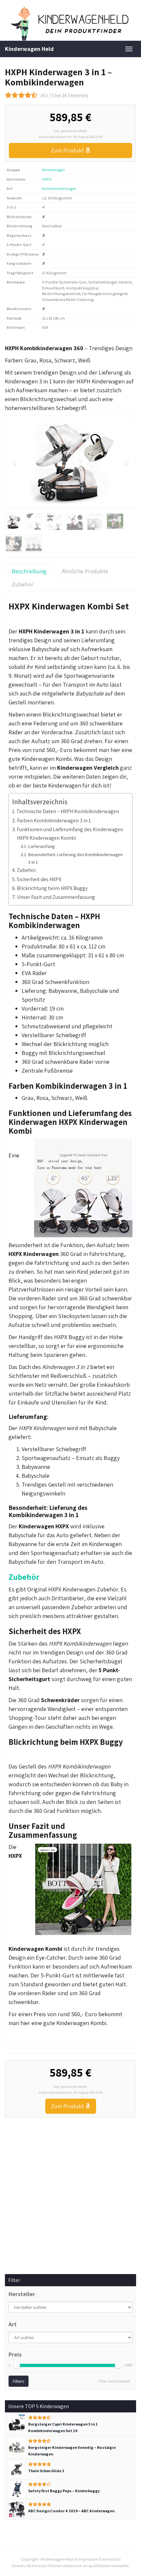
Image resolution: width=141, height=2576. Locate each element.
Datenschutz (110, 2559)
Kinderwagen (53, 170)
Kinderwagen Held (29, 49)
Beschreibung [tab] (29, 571)
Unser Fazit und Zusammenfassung (56, 897)
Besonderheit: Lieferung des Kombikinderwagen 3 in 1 (75, 858)
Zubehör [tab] (23, 584)
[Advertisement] (70, 2191)
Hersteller (22, 2294)
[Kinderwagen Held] (70, 24)
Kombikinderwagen (59, 188)
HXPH (47, 179)
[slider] (17, 2365)
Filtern (19, 2381)
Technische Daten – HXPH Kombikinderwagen (68, 811)
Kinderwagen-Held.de (59, 2559)
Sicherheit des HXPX (39, 879)
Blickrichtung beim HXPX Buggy (52, 888)
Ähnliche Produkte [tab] (85, 571)
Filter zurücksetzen (114, 2381)
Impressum (88, 2559)
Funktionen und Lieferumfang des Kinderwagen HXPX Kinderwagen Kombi (70, 833)
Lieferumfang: (42, 846)
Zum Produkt (68, 150)
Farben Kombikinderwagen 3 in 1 (54, 820)
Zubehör (26, 870)
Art (13, 2324)
